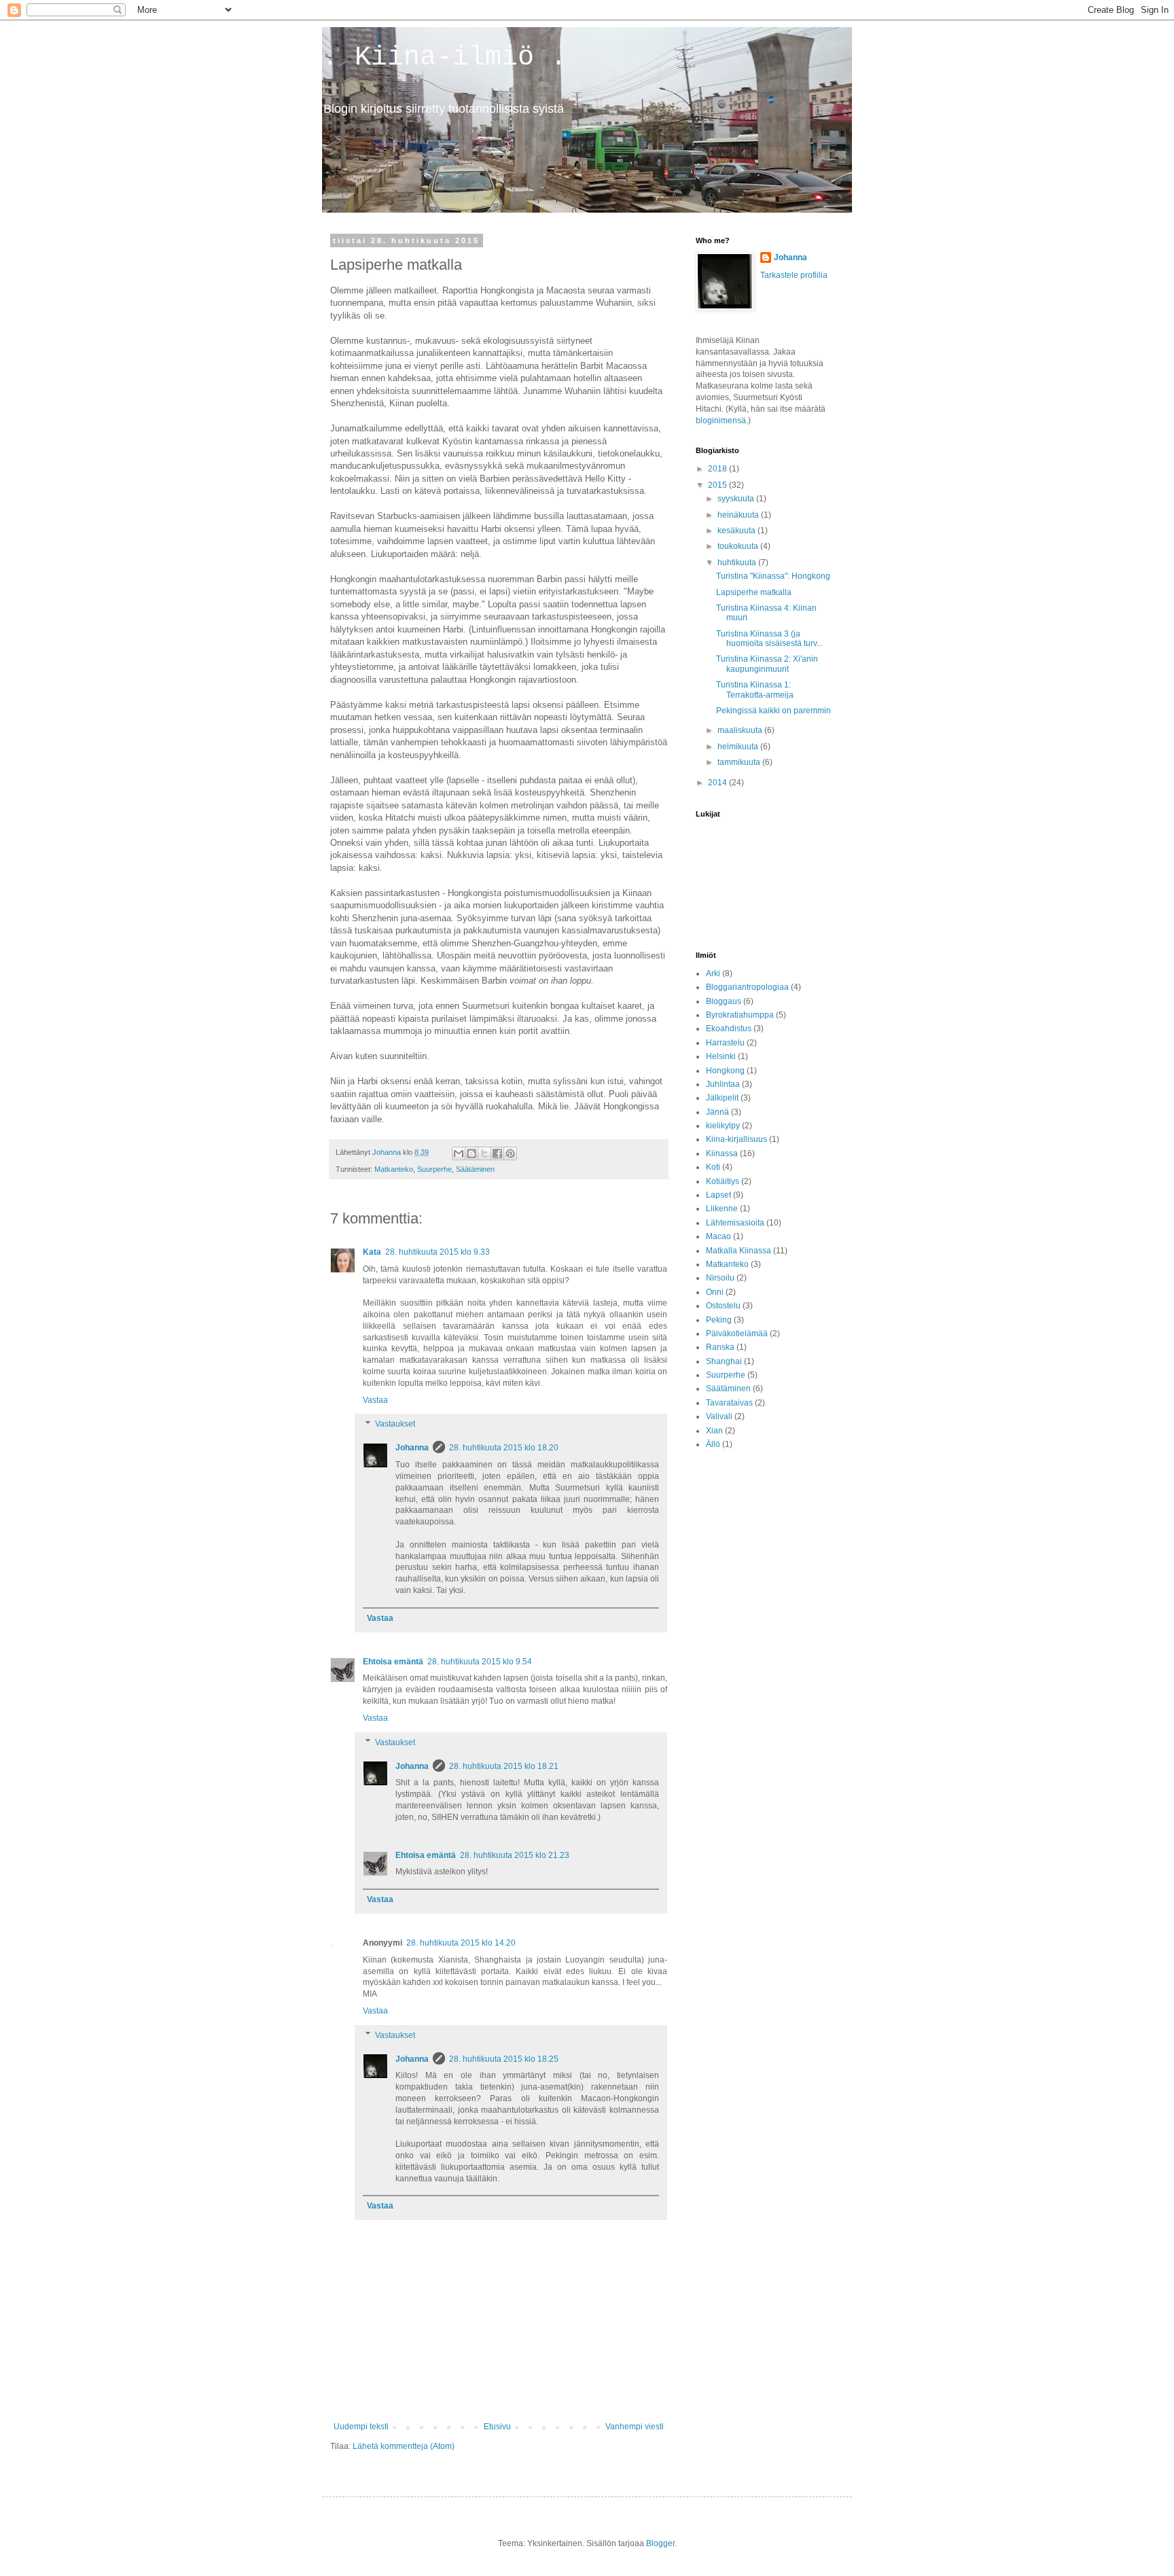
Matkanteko (394, 1169)
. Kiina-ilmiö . (444, 57)
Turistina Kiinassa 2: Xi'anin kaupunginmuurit (767, 664)
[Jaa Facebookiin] (497, 1153)
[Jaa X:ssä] (484, 1153)
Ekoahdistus (729, 1028)
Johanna (412, 1448)
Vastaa (375, 1400)
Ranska (720, 1347)
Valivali (719, 1416)
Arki (713, 973)
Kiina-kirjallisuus (736, 1139)
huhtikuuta (738, 562)
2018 (718, 469)
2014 (718, 783)
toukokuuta (739, 546)
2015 (718, 485)
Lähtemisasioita (735, 1223)
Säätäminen (475, 1169)
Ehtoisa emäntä (393, 1662)
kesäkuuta (737, 531)
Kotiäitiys (723, 1181)
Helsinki (721, 1056)
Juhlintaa (723, 1084)
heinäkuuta (739, 515)
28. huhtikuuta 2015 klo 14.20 (461, 1943)
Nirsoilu (720, 1278)
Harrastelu (725, 1043)
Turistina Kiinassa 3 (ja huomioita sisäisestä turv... (769, 639)
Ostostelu (723, 1306)
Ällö (713, 1444)
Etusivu (497, 2427)
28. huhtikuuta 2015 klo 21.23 (515, 1855)
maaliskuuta (741, 730)
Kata (372, 1252)
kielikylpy (723, 1126)
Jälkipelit (722, 1098)
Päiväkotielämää (737, 1334)
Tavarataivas (729, 1403)
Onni (715, 1292)
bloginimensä (721, 421)
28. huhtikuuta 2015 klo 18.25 (504, 2059)
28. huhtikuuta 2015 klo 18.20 (504, 1448)
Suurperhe (434, 1169)
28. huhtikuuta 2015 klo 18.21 (504, 1766)
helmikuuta (739, 747)
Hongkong (725, 1071)
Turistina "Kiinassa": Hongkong (773, 576)
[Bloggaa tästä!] (472, 1153)
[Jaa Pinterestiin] (510, 1153)
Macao (718, 1236)
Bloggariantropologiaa (747, 987)
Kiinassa (722, 1153)
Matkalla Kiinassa (739, 1251)
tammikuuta (740, 762)
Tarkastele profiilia (794, 275)
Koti (713, 1167)
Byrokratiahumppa (740, 1015)
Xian (714, 1431)
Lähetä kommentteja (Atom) (404, 2446)
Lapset (718, 1195)
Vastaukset (395, 1425)
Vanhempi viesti (635, 2427)
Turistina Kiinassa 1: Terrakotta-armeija (755, 690)
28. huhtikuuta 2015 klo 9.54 (480, 1662)
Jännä (717, 1112)
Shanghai (724, 1361)
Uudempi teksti (361, 2427)
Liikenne (722, 1209)
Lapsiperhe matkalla (754, 592)
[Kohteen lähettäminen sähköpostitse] (459, 1153)
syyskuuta (737, 499)
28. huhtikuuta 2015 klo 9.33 (438, 1252)
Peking (719, 1320)
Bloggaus (724, 1001)
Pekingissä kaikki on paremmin (773, 711)
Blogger (660, 2543)
